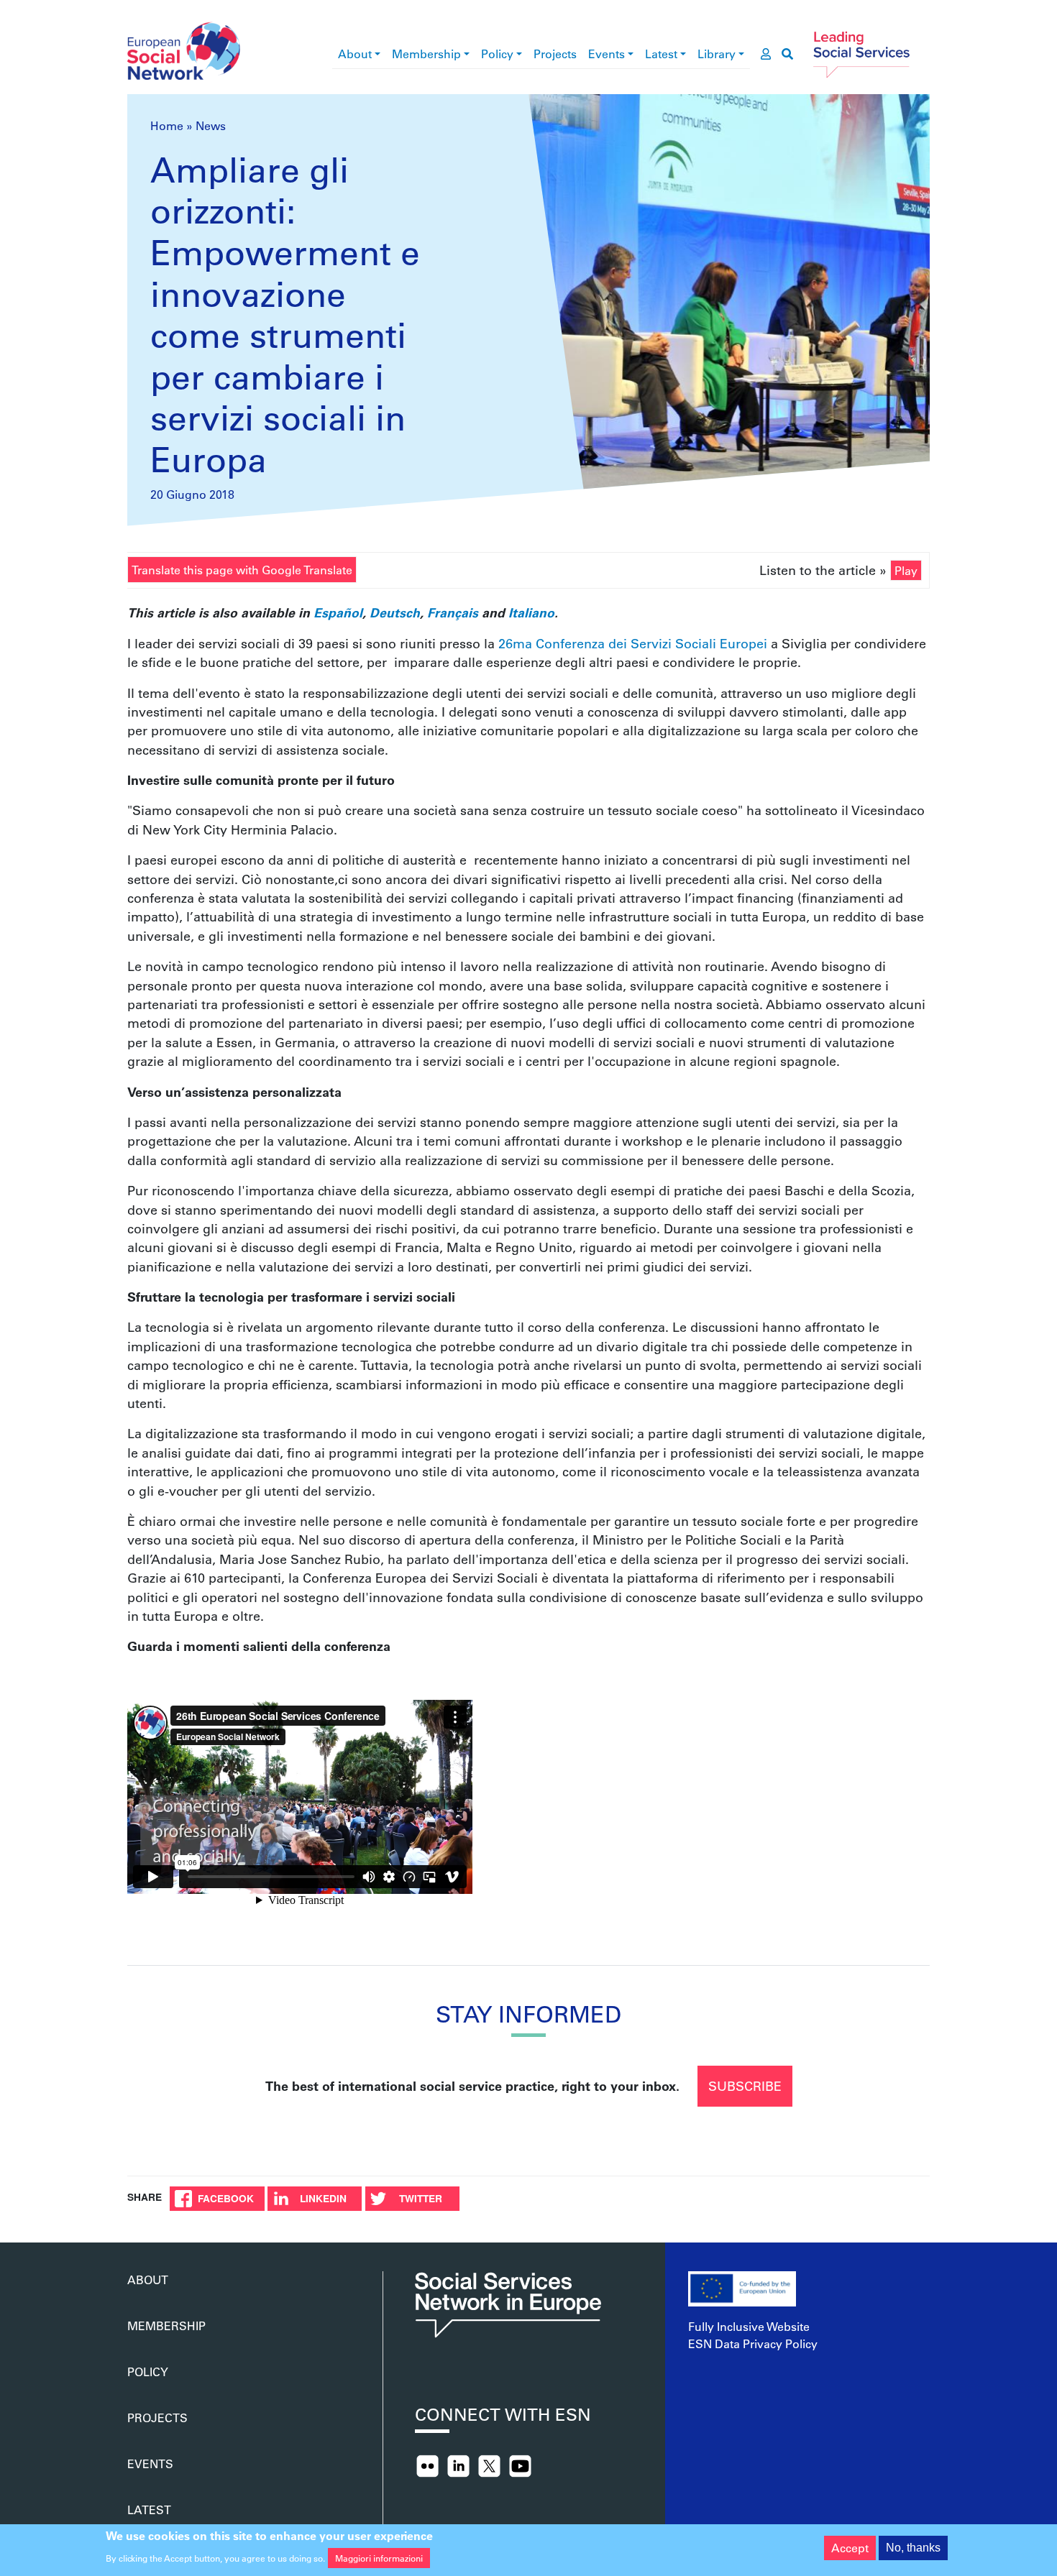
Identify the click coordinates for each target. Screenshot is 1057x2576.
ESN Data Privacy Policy (753, 2343)
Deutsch (395, 612)
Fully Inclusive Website (749, 2326)
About (355, 54)
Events (607, 54)
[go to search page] (787, 54)
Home (167, 125)
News (211, 125)
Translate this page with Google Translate (242, 570)
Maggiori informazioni (379, 2557)
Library (717, 54)
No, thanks (913, 2548)
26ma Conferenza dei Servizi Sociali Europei (635, 643)
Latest (661, 54)
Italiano (531, 612)
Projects (555, 54)
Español (338, 612)
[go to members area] (766, 54)
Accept (850, 2548)
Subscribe (745, 2086)
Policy (497, 54)
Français (453, 612)
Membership (426, 54)
